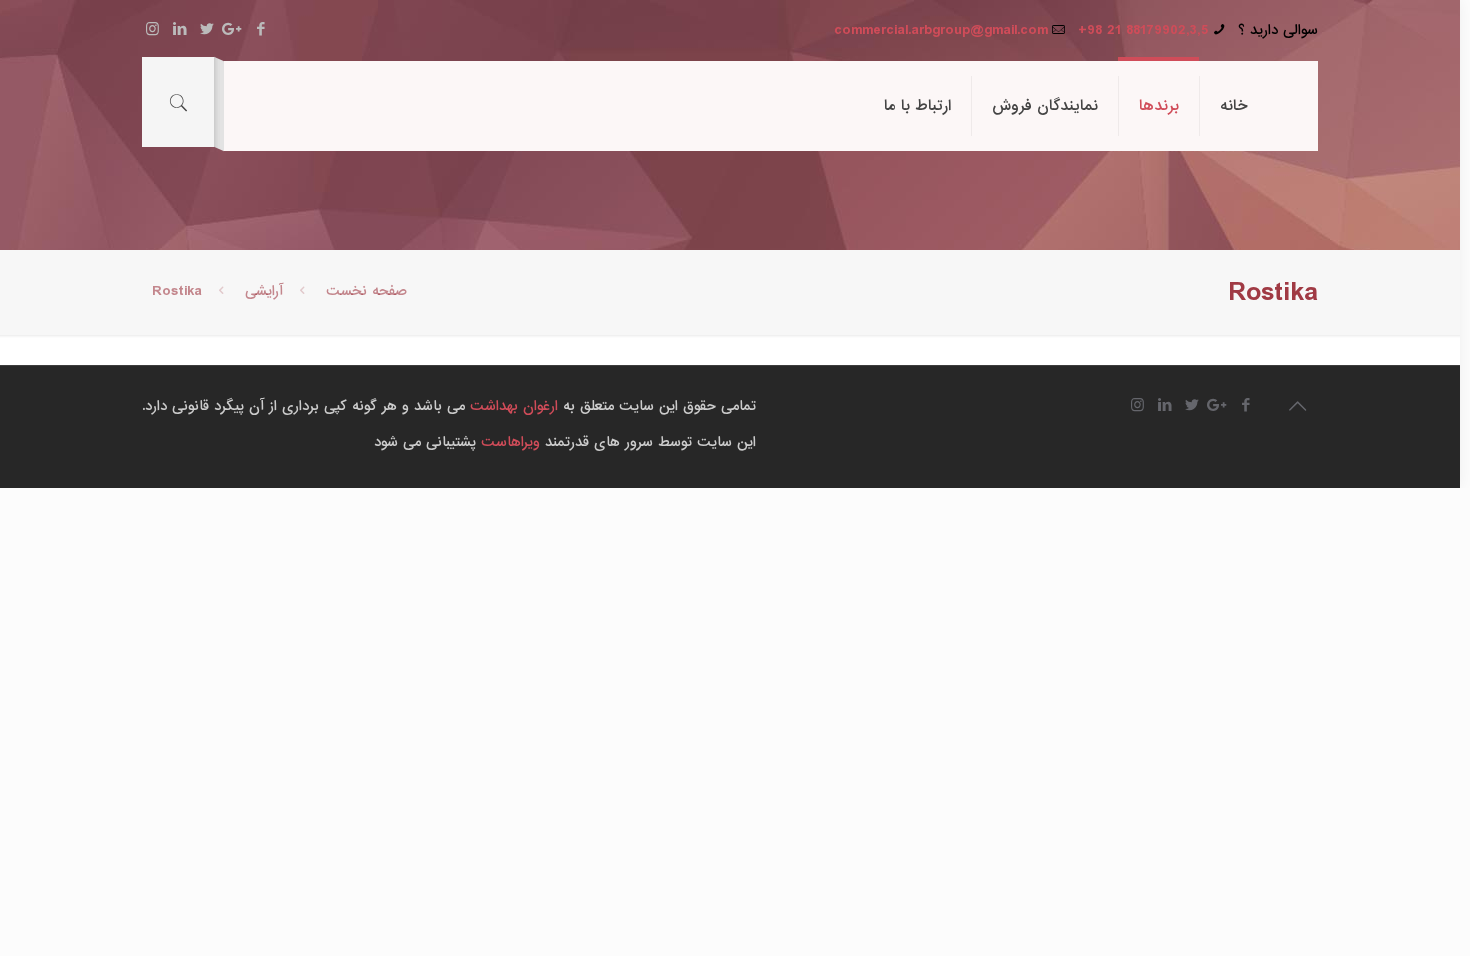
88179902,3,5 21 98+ (1143, 30)
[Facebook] (260, 29)
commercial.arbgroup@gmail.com (941, 30)
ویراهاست (510, 442)
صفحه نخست (366, 291)
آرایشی (264, 291)
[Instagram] (152, 29)
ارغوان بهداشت (514, 406)
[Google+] (233, 29)
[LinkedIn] (179, 29)
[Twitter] (206, 29)
